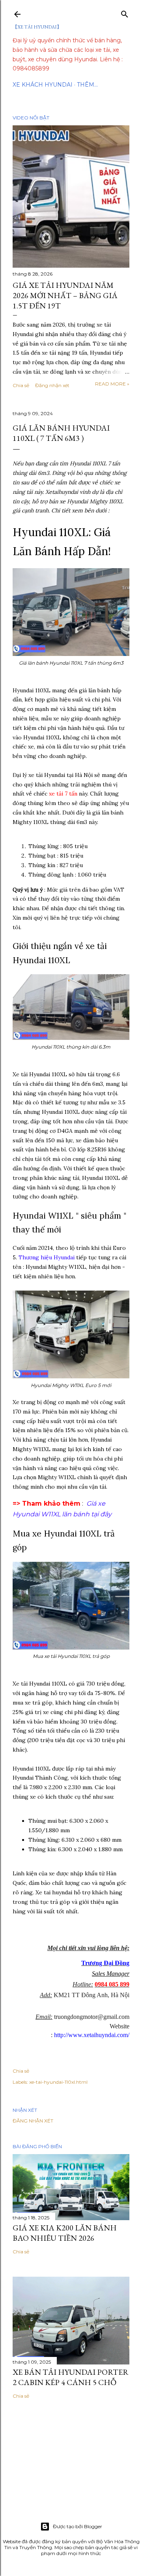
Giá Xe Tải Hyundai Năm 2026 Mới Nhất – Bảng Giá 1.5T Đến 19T (65, 295)
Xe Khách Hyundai (43, 85)
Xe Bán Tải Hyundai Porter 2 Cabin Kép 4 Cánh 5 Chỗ (71, 2377)
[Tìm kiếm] (125, 12)
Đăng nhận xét (52, 385)
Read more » (112, 384)
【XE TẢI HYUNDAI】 (37, 27)
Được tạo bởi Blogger (78, 2526)
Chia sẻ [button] (21, 385)
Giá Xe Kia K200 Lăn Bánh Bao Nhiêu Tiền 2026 (65, 2233)
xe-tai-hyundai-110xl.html (58, 2082)
